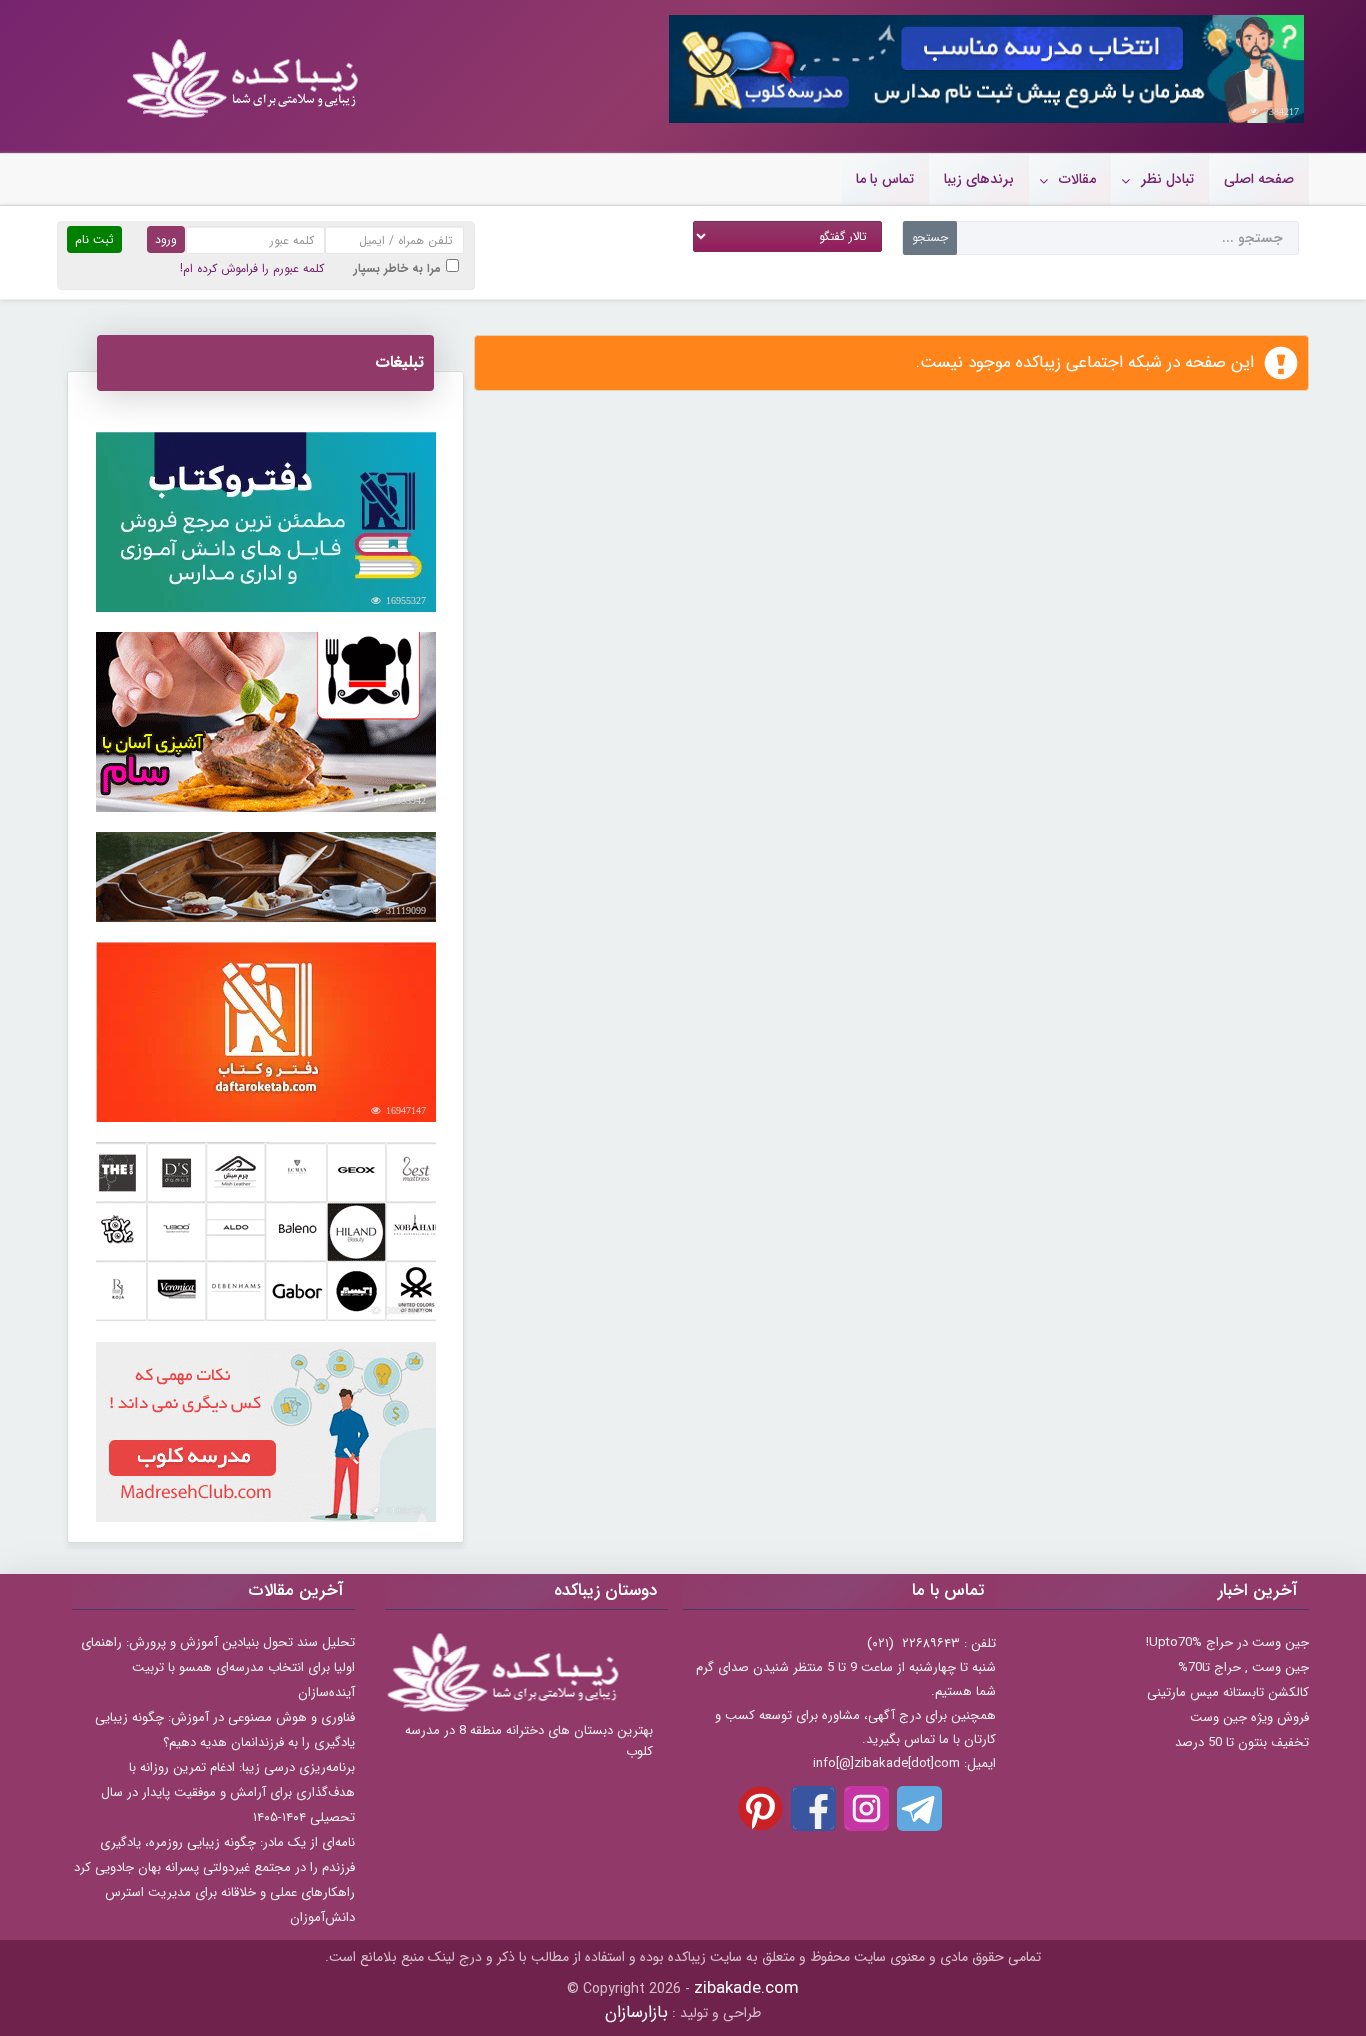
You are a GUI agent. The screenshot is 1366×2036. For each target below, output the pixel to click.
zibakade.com (746, 1988)
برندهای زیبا (979, 179)
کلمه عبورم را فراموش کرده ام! (252, 268)
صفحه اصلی (1259, 179)
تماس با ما (885, 179)
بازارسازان (636, 2012)
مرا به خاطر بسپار (397, 268)
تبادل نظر (1167, 179)
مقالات (1077, 179)
